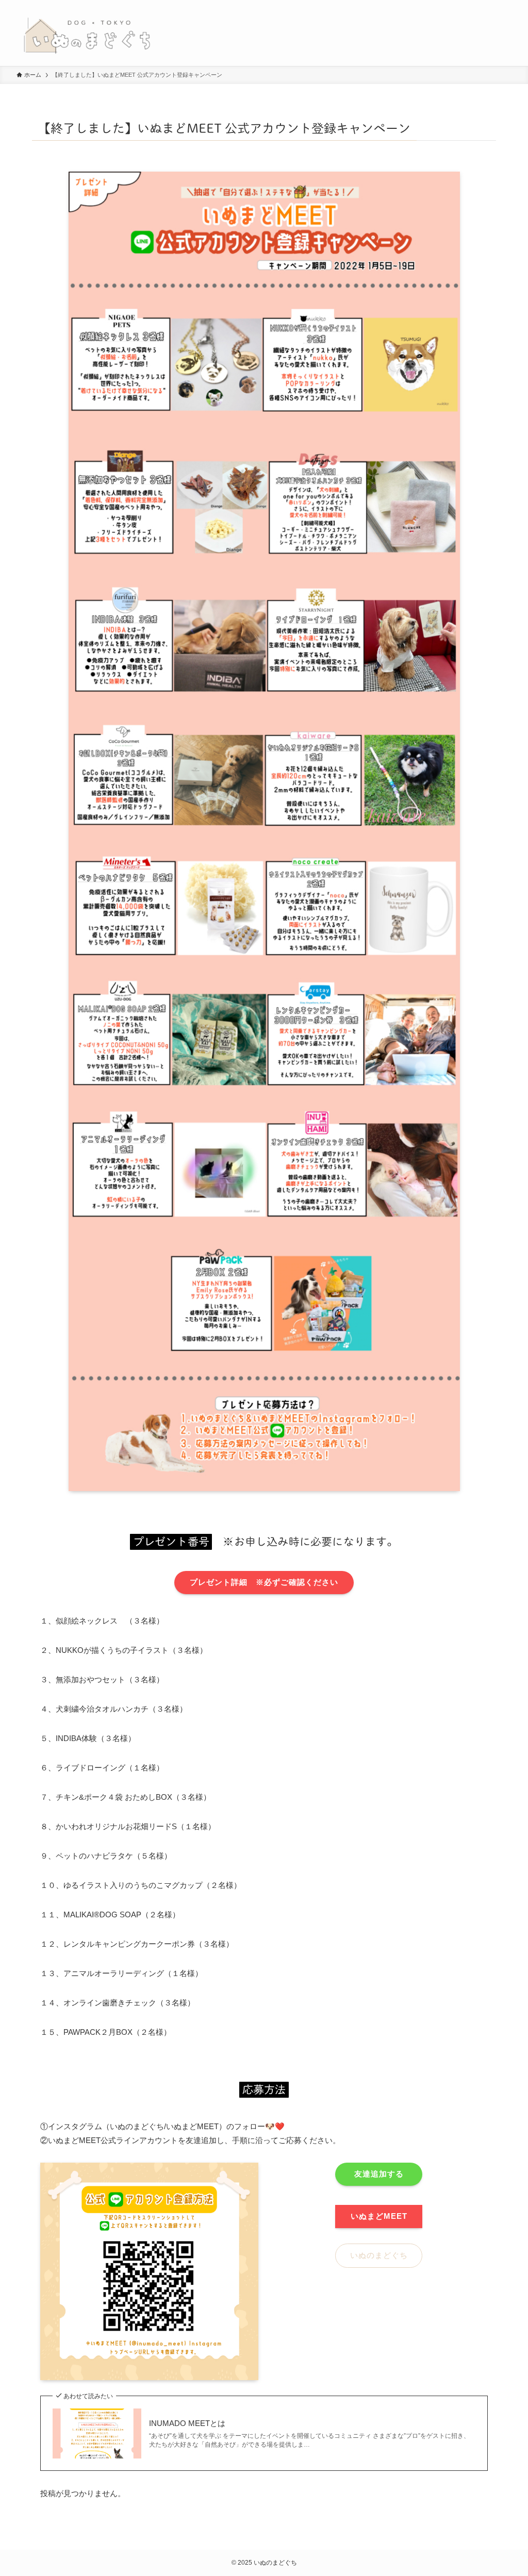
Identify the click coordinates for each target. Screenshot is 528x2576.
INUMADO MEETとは (187, 2423)
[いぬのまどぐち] (87, 33)
